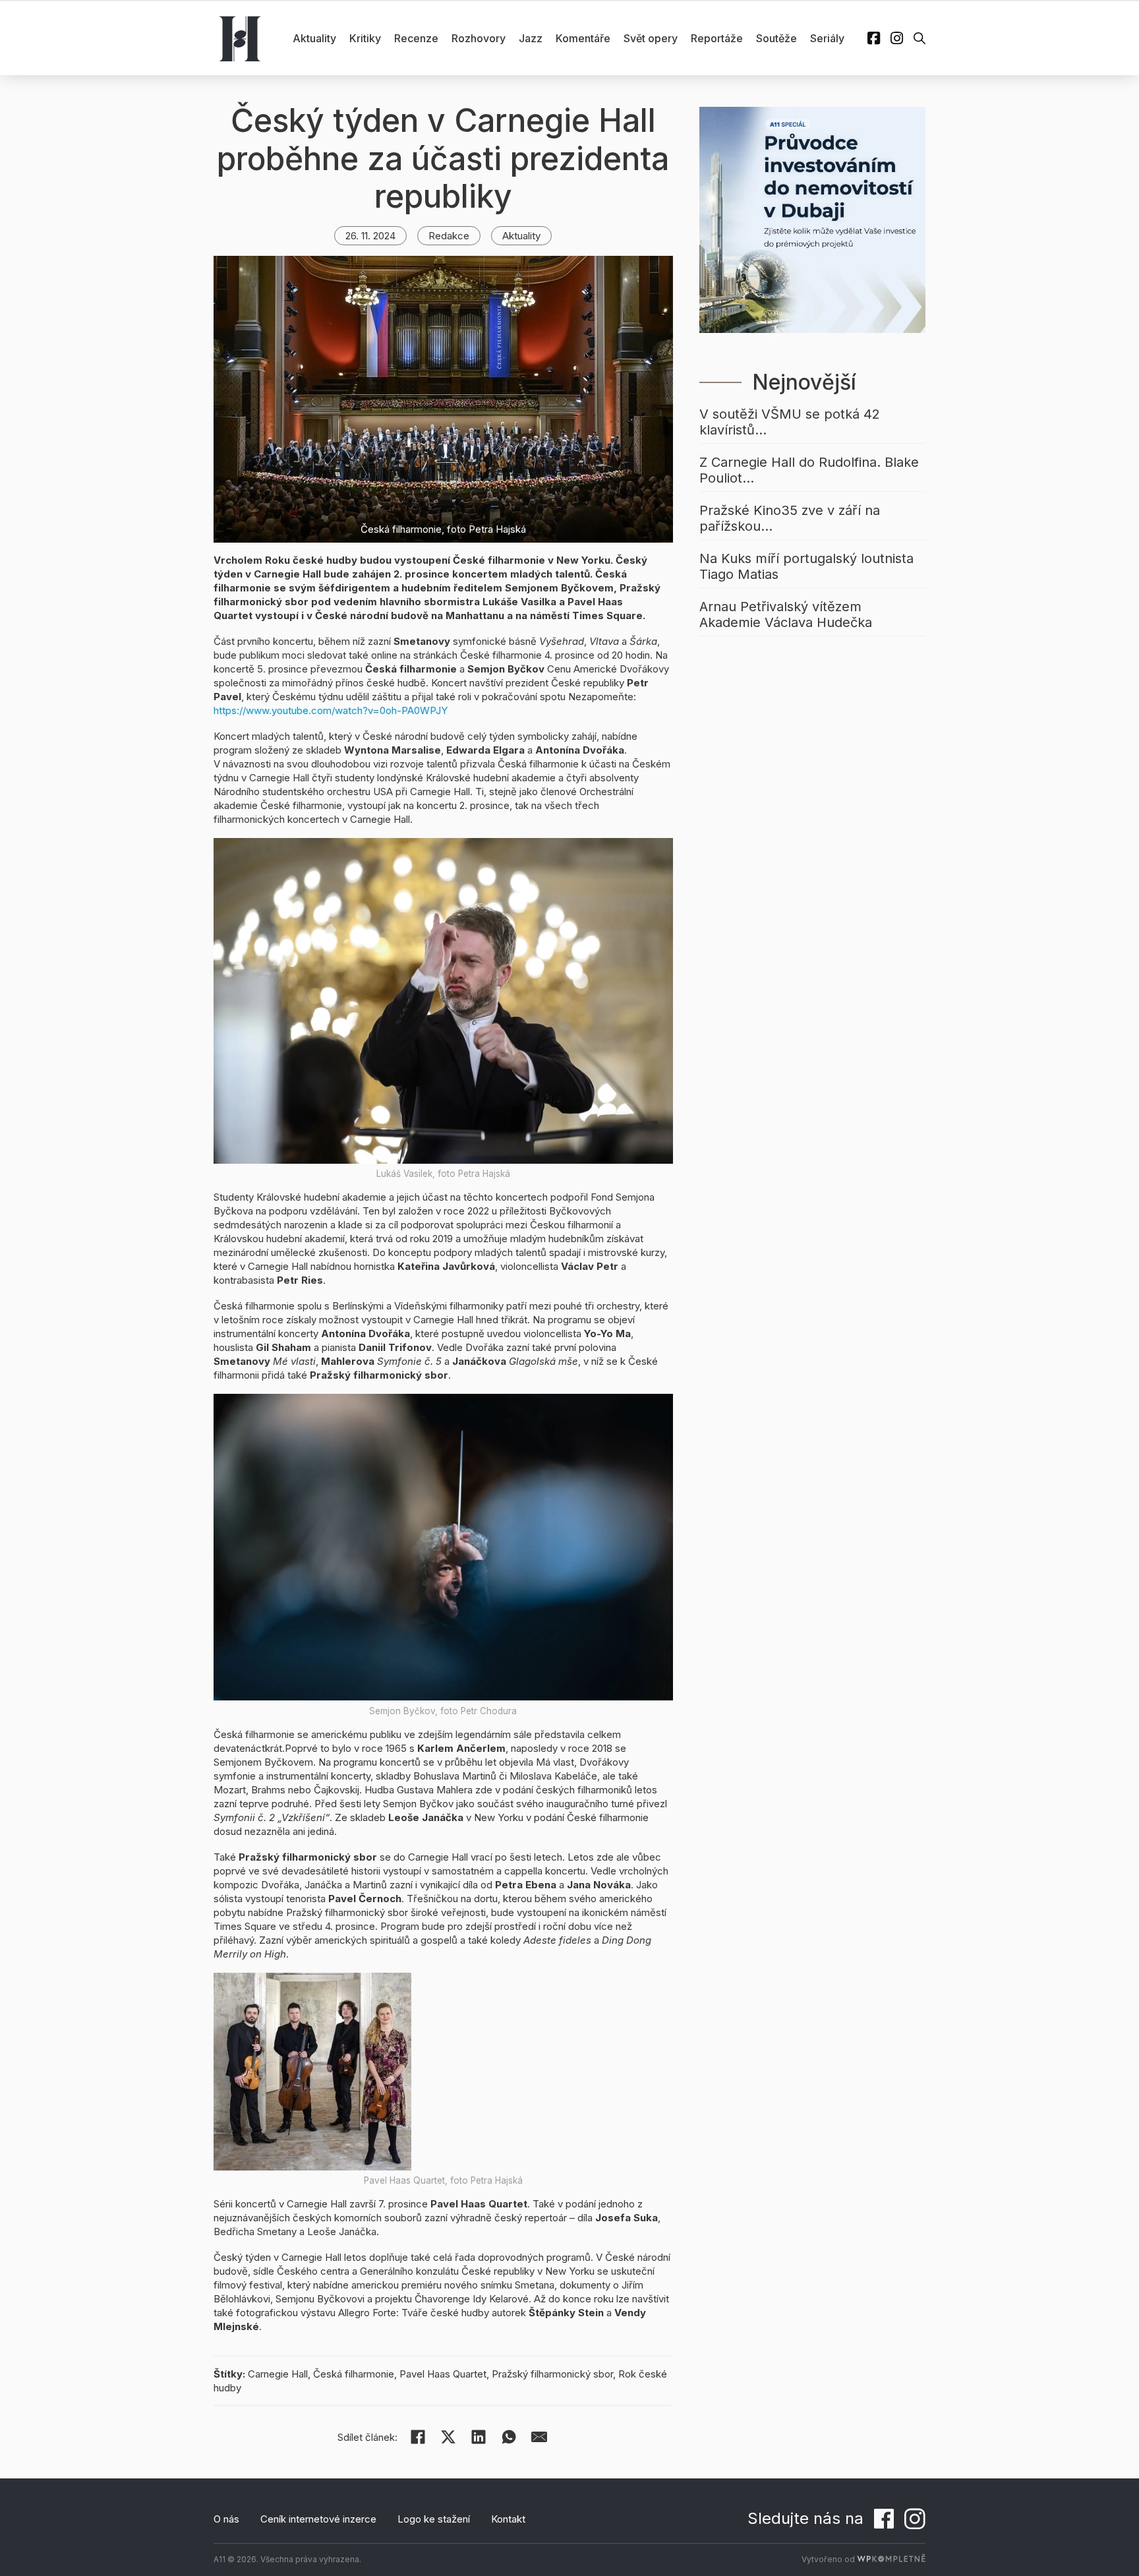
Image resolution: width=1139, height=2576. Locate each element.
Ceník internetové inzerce (318, 2519)
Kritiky (365, 38)
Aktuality (314, 38)
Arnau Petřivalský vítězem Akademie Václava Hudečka (786, 614)
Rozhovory (479, 38)
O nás (226, 2519)
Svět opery (651, 38)
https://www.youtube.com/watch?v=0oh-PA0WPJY (331, 710)
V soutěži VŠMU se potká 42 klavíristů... (790, 422)
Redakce (449, 236)
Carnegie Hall (278, 2374)
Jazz (531, 38)
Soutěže (776, 38)
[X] (448, 2437)
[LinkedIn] (479, 2437)
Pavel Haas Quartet (443, 2374)
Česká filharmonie (354, 2374)
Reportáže (717, 38)
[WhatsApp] (509, 2437)
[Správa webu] (891, 2559)
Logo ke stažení (434, 2519)
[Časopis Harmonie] (240, 38)
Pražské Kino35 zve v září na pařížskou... (790, 518)
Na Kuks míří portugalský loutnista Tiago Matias (806, 566)
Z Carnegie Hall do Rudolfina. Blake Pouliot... (809, 470)
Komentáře (583, 38)
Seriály (827, 38)
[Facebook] (418, 2437)
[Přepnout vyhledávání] (920, 38)
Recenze (416, 38)
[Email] (539, 2437)
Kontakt (508, 2519)
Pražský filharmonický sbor (552, 2374)
